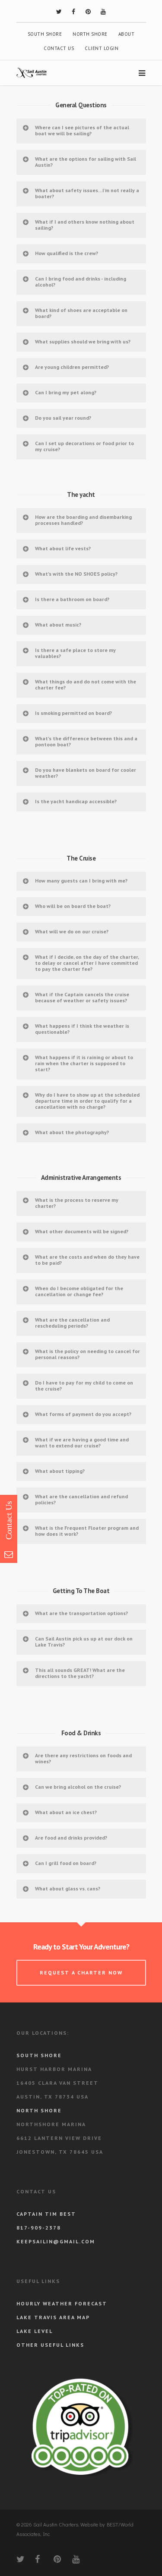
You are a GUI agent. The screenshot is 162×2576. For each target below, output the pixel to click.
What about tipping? (60, 1471)
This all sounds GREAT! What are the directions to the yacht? (80, 1673)
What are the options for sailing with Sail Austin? (86, 162)
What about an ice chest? (66, 1812)
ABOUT (127, 34)
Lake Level (35, 2331)
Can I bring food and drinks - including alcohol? (81, 282)
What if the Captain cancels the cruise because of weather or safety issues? (82, 997)
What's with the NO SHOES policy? (76, 574)
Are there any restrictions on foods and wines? (83, 1758)
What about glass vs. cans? (68, 1888)
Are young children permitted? (72, 367)
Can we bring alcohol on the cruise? (78, 1787)
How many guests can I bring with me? (81, 881)
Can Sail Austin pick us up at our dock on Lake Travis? (84, 1642)
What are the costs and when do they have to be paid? (87, 1260)
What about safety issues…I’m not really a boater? (87, 193)
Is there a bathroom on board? (72, 599)
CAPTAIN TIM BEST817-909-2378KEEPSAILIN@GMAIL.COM (56, 2228)
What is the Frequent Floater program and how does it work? (87, 1531)
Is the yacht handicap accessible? (76, 801)
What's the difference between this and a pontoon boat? (86, 741)
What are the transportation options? (81, 1613)
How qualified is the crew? (67, 253)
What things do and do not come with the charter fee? (86, 685)
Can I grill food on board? (66, 1863)
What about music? (58, 625)
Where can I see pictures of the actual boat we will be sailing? (82, 130)
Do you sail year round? (63, 418)
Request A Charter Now (81, 1973)
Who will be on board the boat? (73, 906)
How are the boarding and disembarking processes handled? (83, 520)
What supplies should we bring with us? (83, 341)
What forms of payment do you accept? (83, 1414)
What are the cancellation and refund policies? (81, 1499)
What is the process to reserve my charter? (77, 1203)
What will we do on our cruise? (72, 931)
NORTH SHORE (90, 34)
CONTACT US (59, 48)
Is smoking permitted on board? (73, 713)
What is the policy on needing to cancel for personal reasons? (87, 1354)
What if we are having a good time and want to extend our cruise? (82, 1442)
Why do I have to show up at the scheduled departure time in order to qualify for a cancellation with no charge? (87, 1101)
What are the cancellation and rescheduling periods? (72, 1323)
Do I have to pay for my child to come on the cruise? (84, 1386)
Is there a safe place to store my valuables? (75, 653)
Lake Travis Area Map (53, 2317)
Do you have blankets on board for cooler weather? (86, 773)
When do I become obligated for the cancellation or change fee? (79, 1291)
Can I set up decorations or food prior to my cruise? (84, 446)
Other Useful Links (50, 2345)
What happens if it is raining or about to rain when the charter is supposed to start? (84, 1063)
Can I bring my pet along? (66, 392)
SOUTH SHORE (45, 34)
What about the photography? (72, 1132)
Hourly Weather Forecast (62, 2303)
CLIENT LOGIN (102, 48)
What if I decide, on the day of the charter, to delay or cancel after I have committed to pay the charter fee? (87, 963)
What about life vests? (63, 548)
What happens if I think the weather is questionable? (82, 1029)
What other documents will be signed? (82, 1231)
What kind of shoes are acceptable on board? (81, 313)
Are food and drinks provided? (71, 1838)
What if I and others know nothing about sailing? (85, 225)
